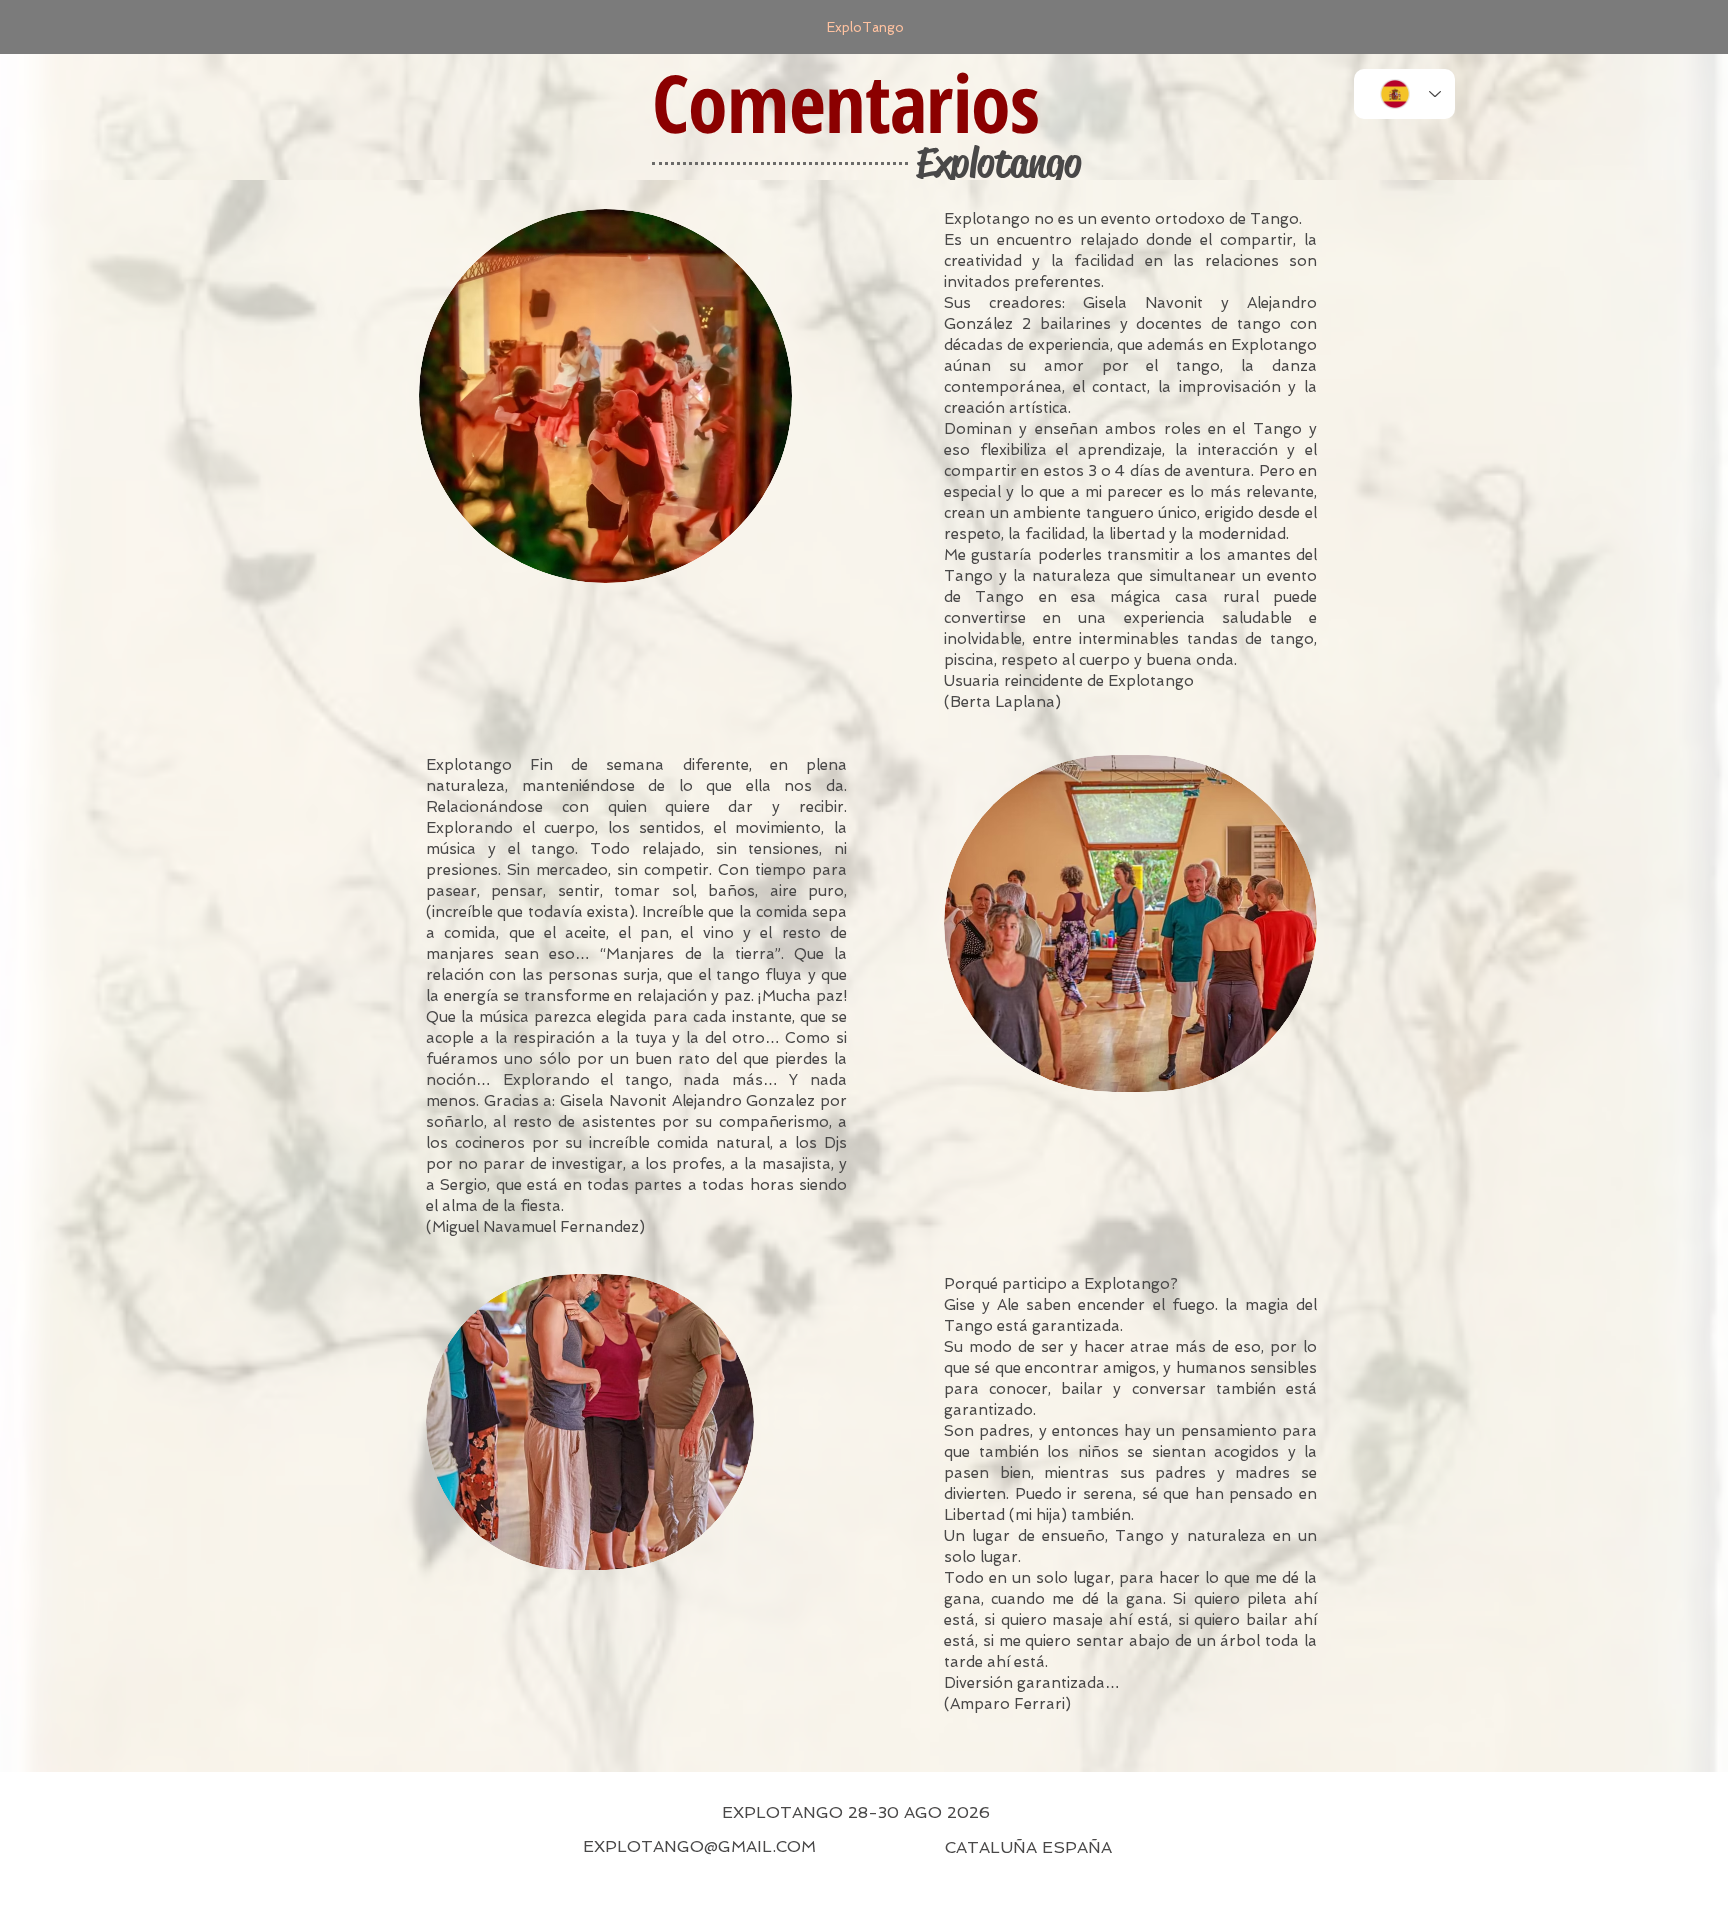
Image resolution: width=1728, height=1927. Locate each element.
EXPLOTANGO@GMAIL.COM (699, 1846)
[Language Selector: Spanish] (1404, 94)
